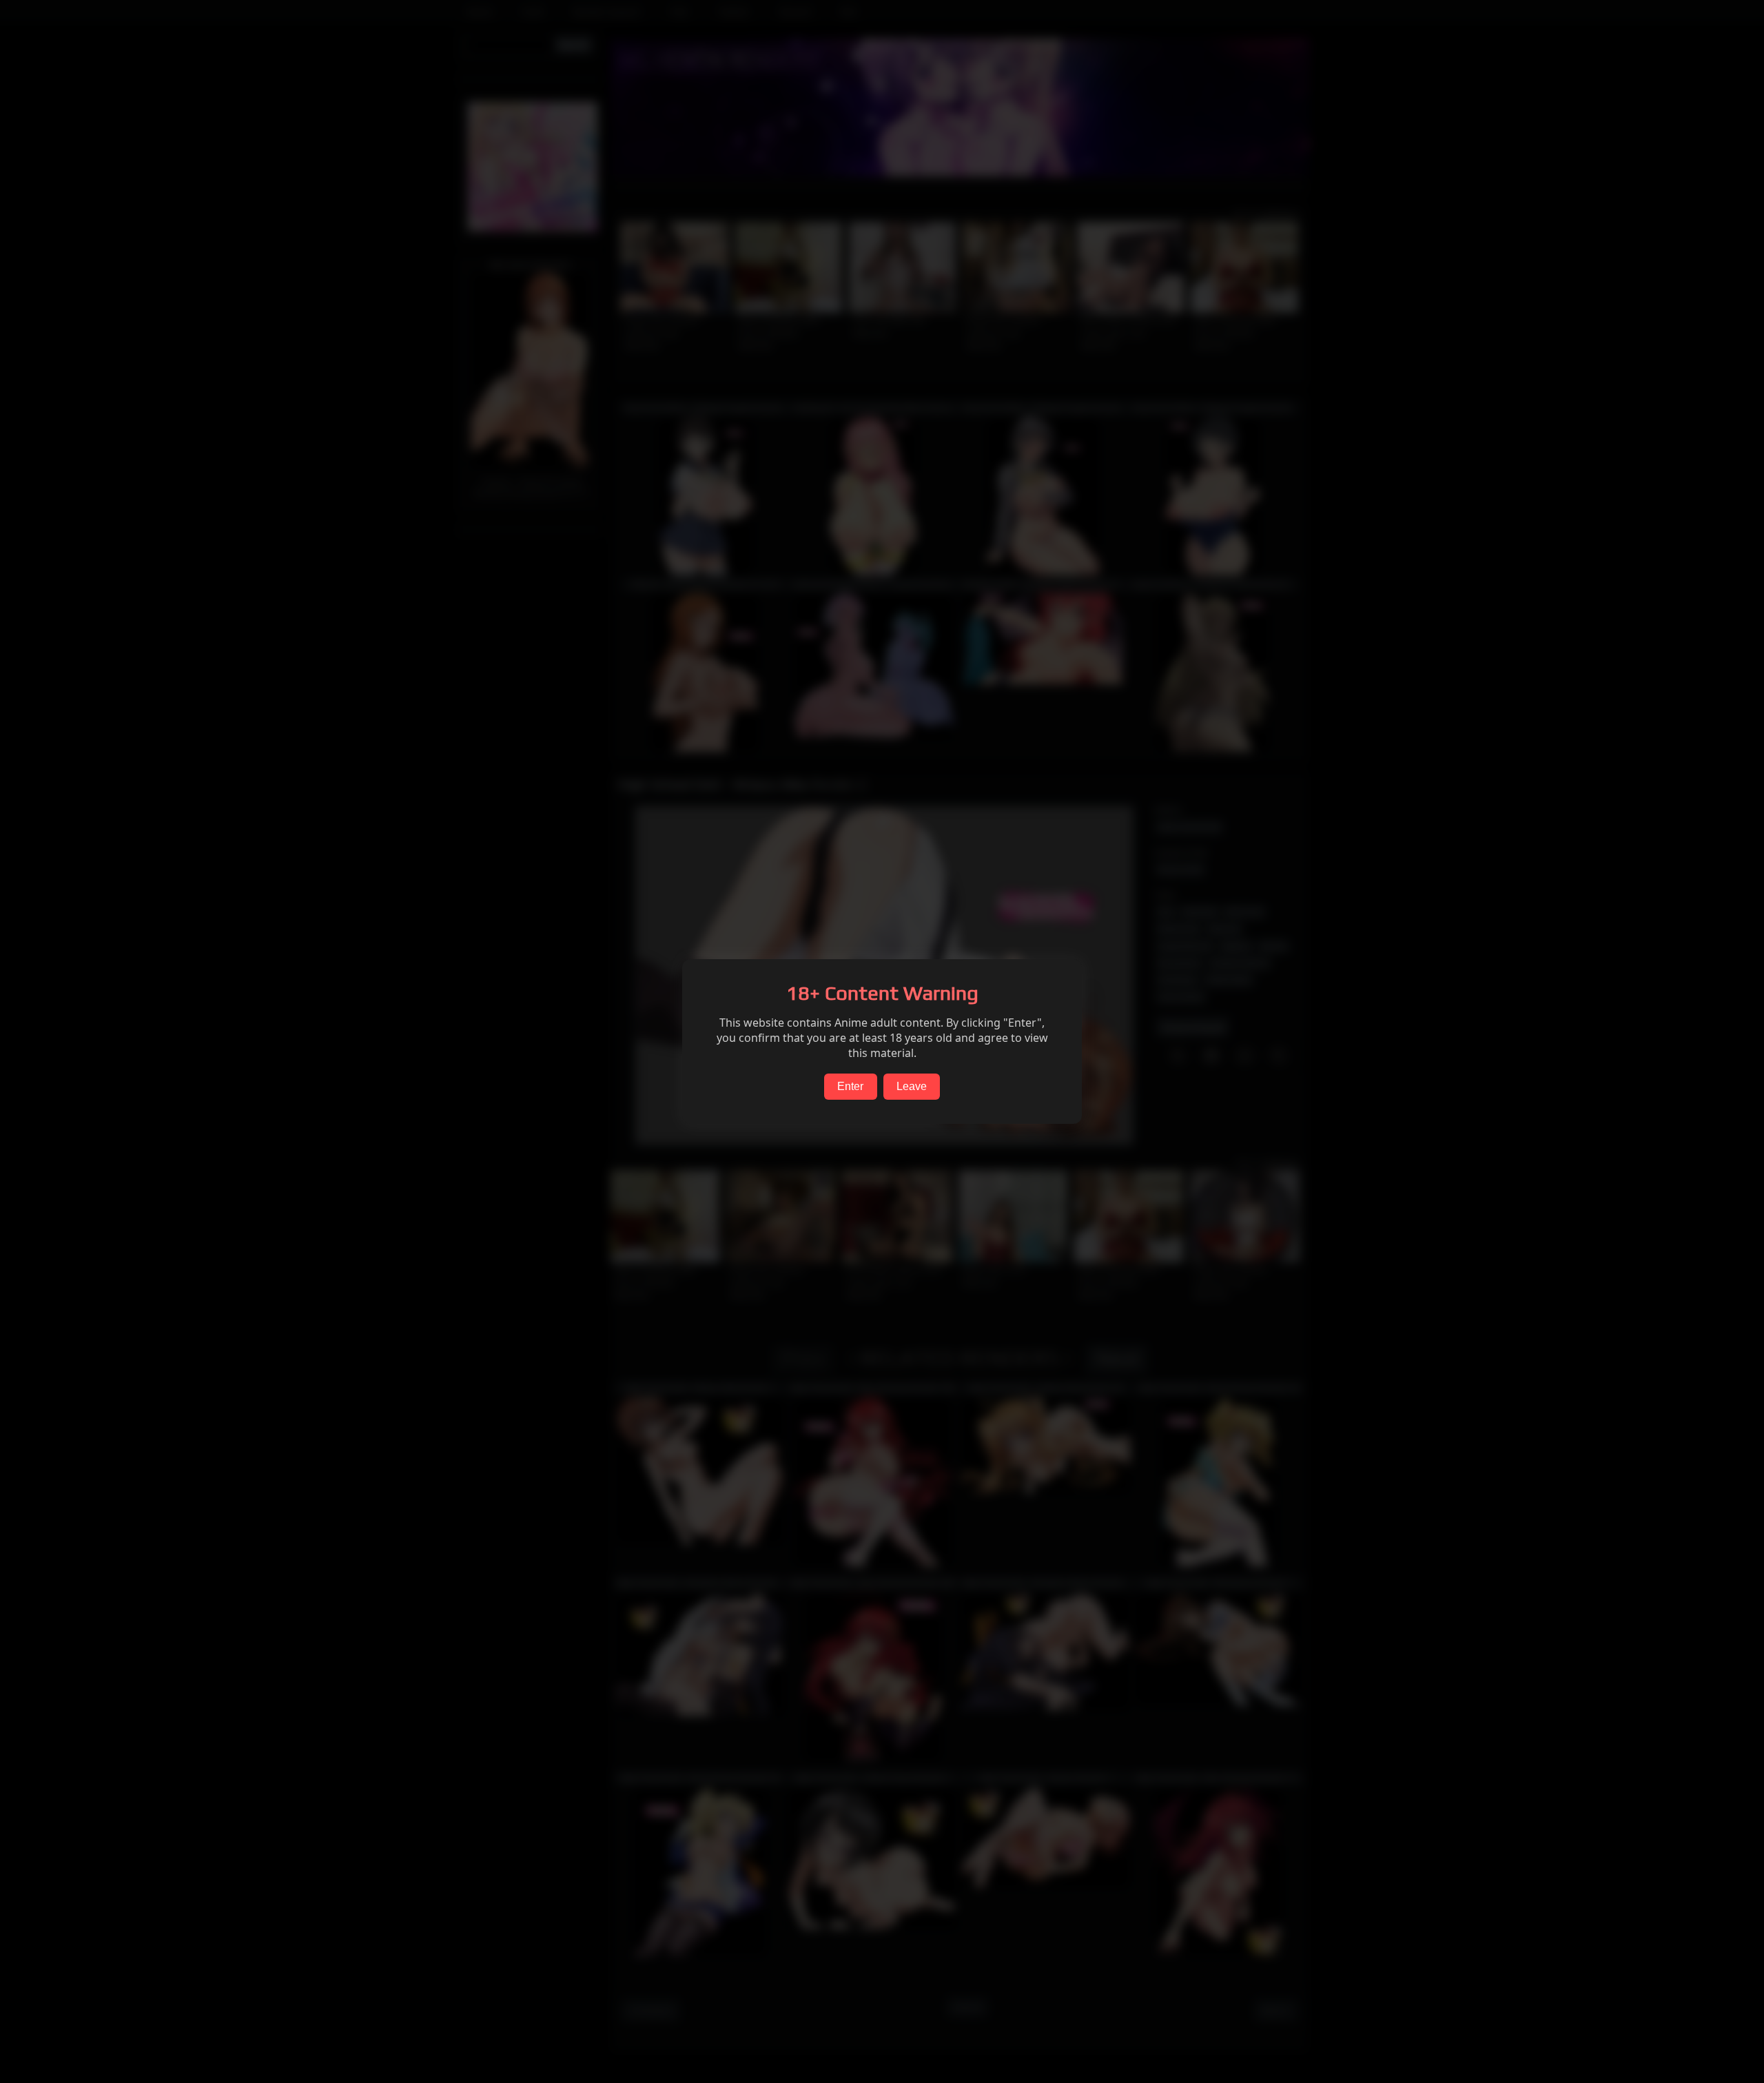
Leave (912, 1086)
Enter (850, 1086)
